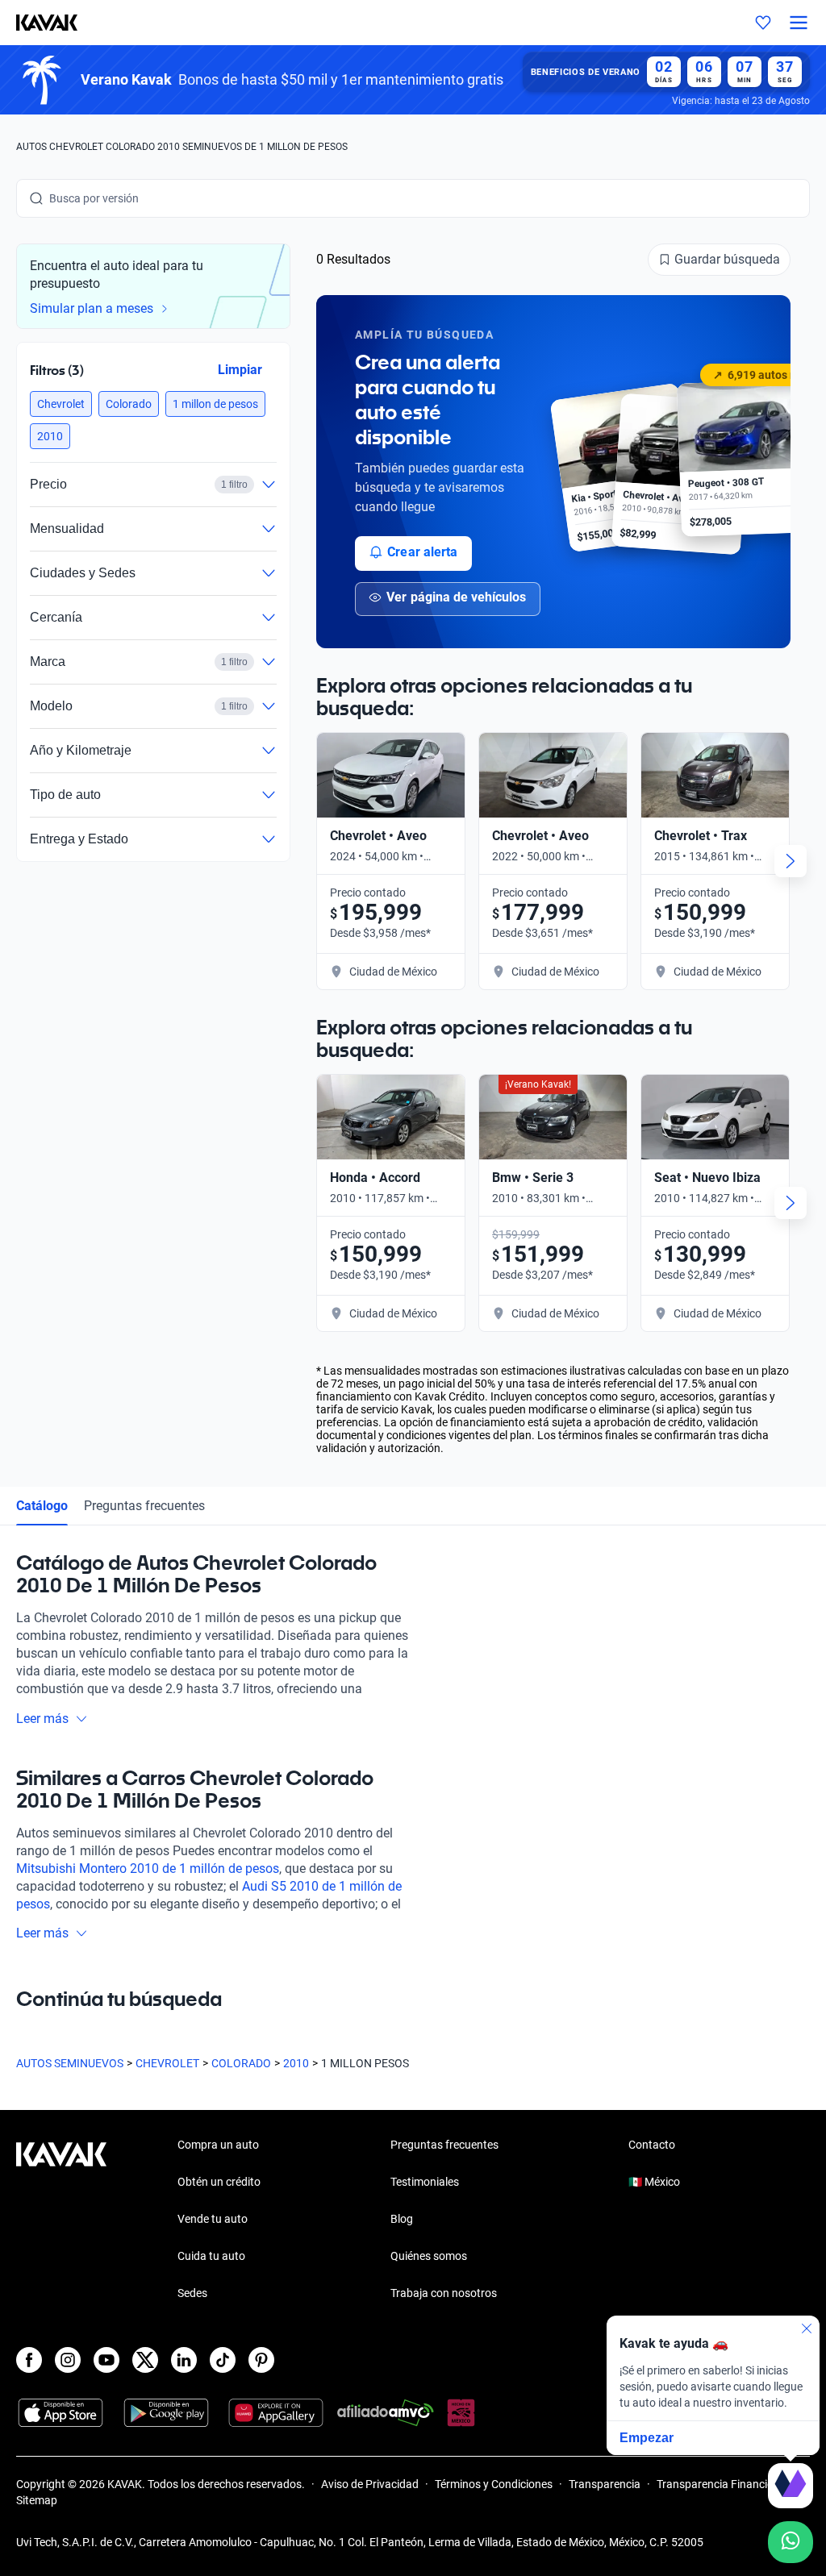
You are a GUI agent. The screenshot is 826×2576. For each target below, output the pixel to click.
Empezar (647, 2438)
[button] (61, 404)
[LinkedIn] (184, 2360)
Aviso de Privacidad (370, 2484)
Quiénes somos (429, 2256)
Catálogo (42, 1506)
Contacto (652, 2145)
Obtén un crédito (219, 2182)
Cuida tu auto (211, 2256)
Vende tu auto (213, 2219)
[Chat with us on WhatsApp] (791, 2542)
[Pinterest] (261, 2360)
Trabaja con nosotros (444, 2293)
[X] (145, 2360)
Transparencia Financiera (720, 2484)
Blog (402, 2219)
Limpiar (240, 369)
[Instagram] (68, 2360)
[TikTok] (223, 2360)
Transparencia (605, 2484)
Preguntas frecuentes (144, 1506)
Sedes (192, 2293)
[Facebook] (29, 2360)
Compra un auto (218, 2145)
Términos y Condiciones (494, 2484)
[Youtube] (106, 2360)
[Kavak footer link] (61, 2220)
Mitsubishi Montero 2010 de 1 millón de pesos (148, 1869)
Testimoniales (425, 2182)
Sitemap (37, 2500)
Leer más (42, 1719)
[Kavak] (39, 23)
